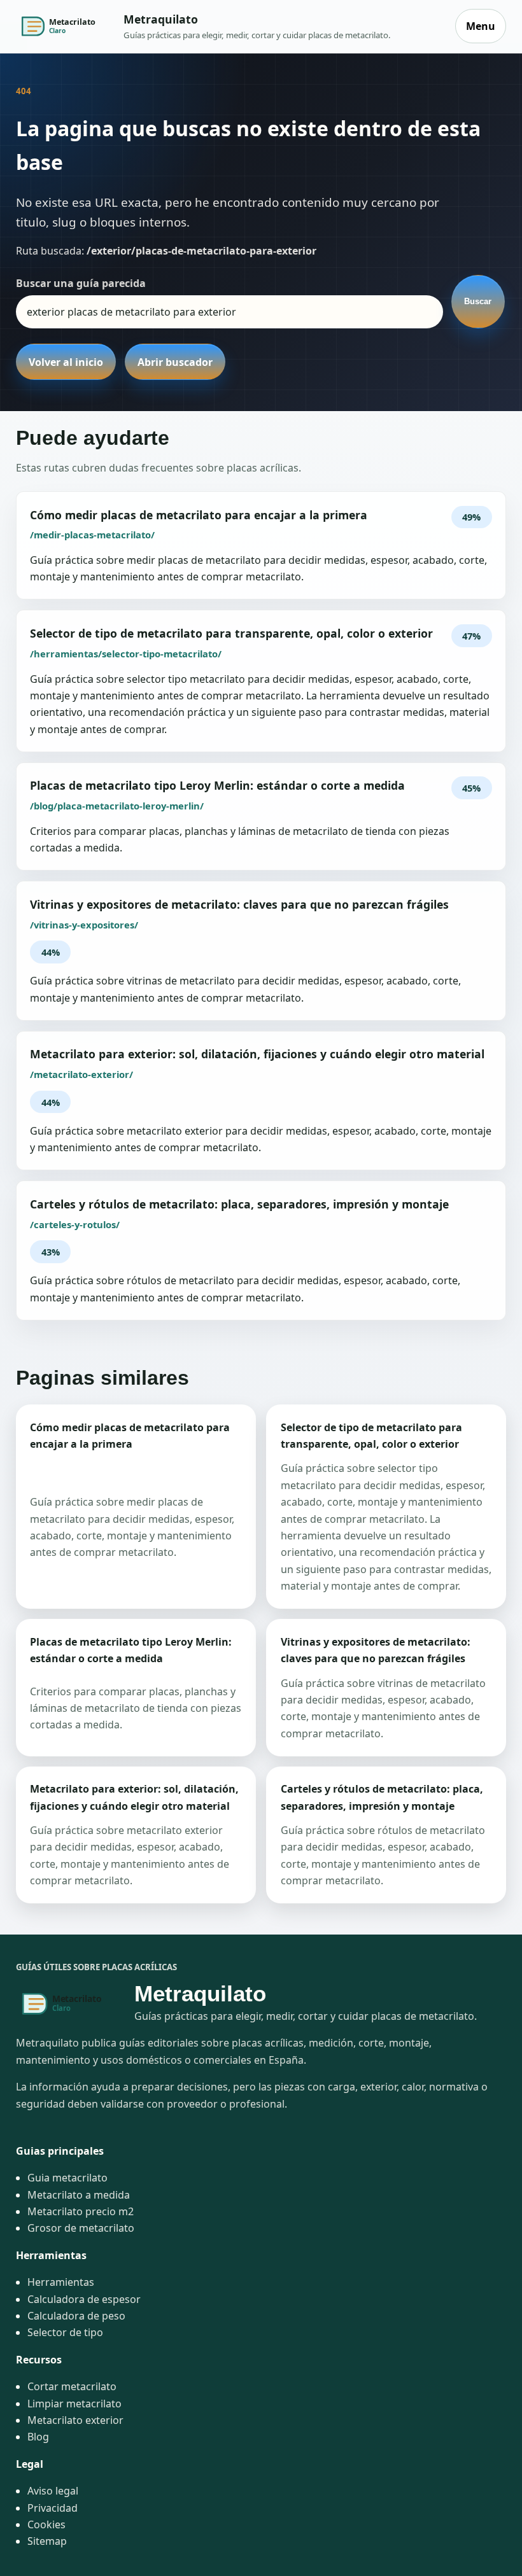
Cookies (46, 2524)
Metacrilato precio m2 (81, 2211)
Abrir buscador (175, 362)
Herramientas (61, 2282)
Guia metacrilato (67, 2178)
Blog (38, 2437)
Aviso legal (53, 2491)
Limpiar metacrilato (74, 2404)
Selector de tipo (65, 2332)
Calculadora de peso (76, 2316)
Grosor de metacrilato (81, 2228)
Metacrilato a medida (79, 2195)
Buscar (478, 301)
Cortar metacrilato (72, 2386)
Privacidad (53, 2508)
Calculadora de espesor (84, 2299)
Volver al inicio (66, 362)
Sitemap (47, 2541)
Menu (481, 26)
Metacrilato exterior (75, 2420)
